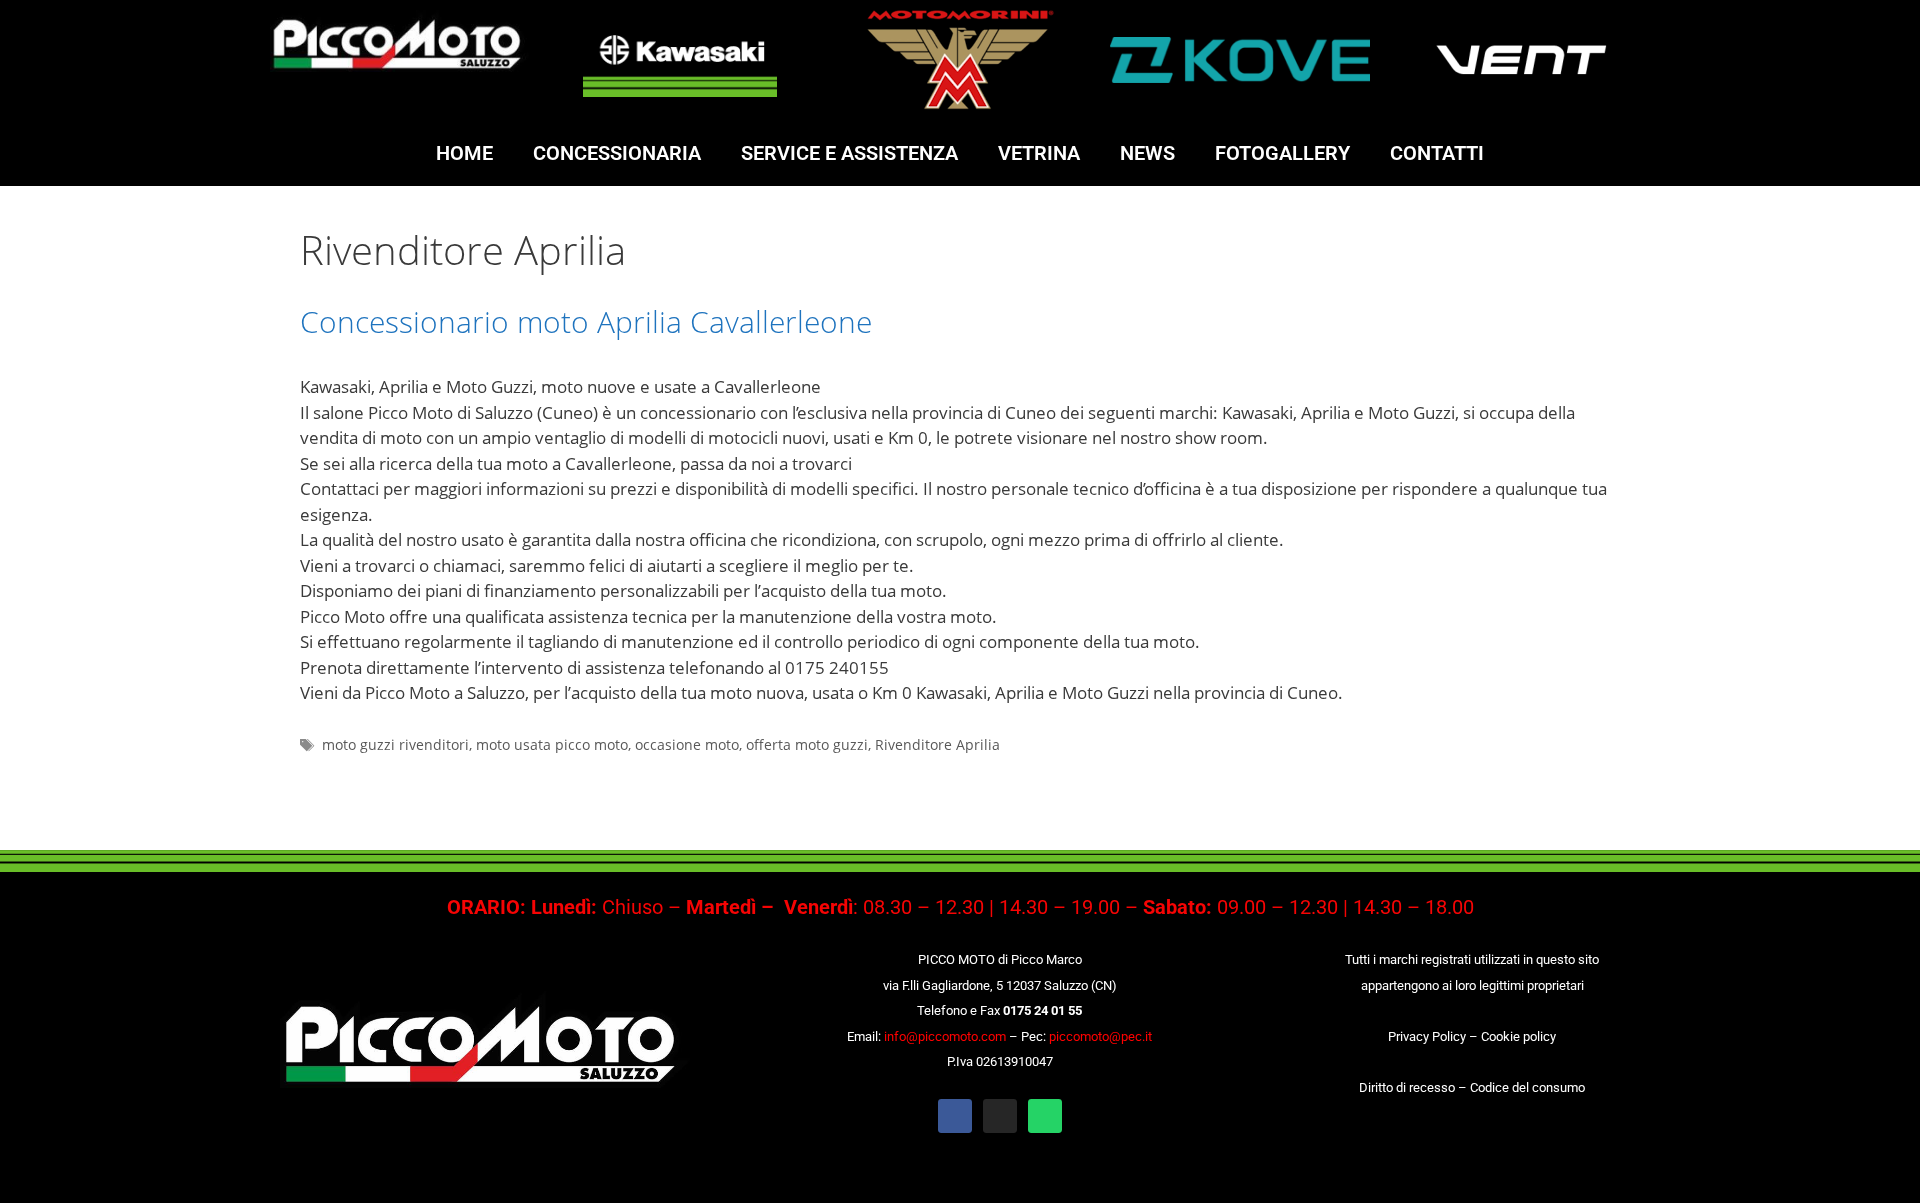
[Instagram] (1000, 1116)
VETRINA (1039, 153)
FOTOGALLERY (1282, 153)
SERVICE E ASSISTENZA (849, 153)
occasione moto (687, 744)
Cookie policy (1518, 1036)
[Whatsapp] (1045, 1116)
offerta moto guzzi (807, 744)
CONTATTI (1437, 153)
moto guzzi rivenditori (395, 744)
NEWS (1147, 153)
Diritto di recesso (1407, 1087)
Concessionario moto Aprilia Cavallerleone (586, 321)
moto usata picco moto (552, 744)
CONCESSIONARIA (617, 153)
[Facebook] (955, 1116)
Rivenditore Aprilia (937, 744)
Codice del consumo (1527, 1087)
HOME (464, 153)
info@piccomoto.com (945, 1036)
